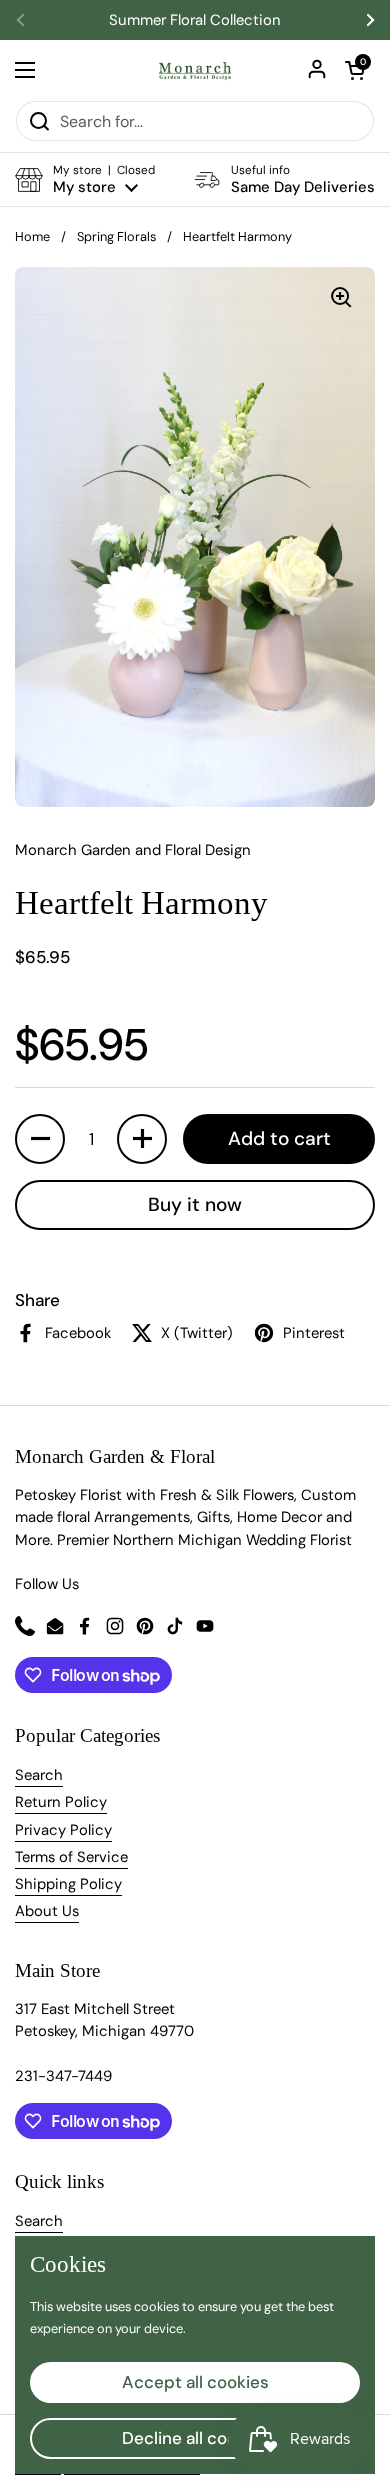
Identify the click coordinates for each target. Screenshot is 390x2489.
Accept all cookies (195, 2382)
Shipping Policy (68, 1884)
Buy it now (195, 1204)
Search (39, 1775)
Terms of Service (71, 1857)
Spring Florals (116, 236)
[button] (355, 70)
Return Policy (61, 1802)
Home (32, 236)
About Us (47, 1911)
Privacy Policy (63, 1830)
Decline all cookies (195, 2438)
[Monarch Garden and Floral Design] (195, 70)
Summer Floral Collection (195, 20)
